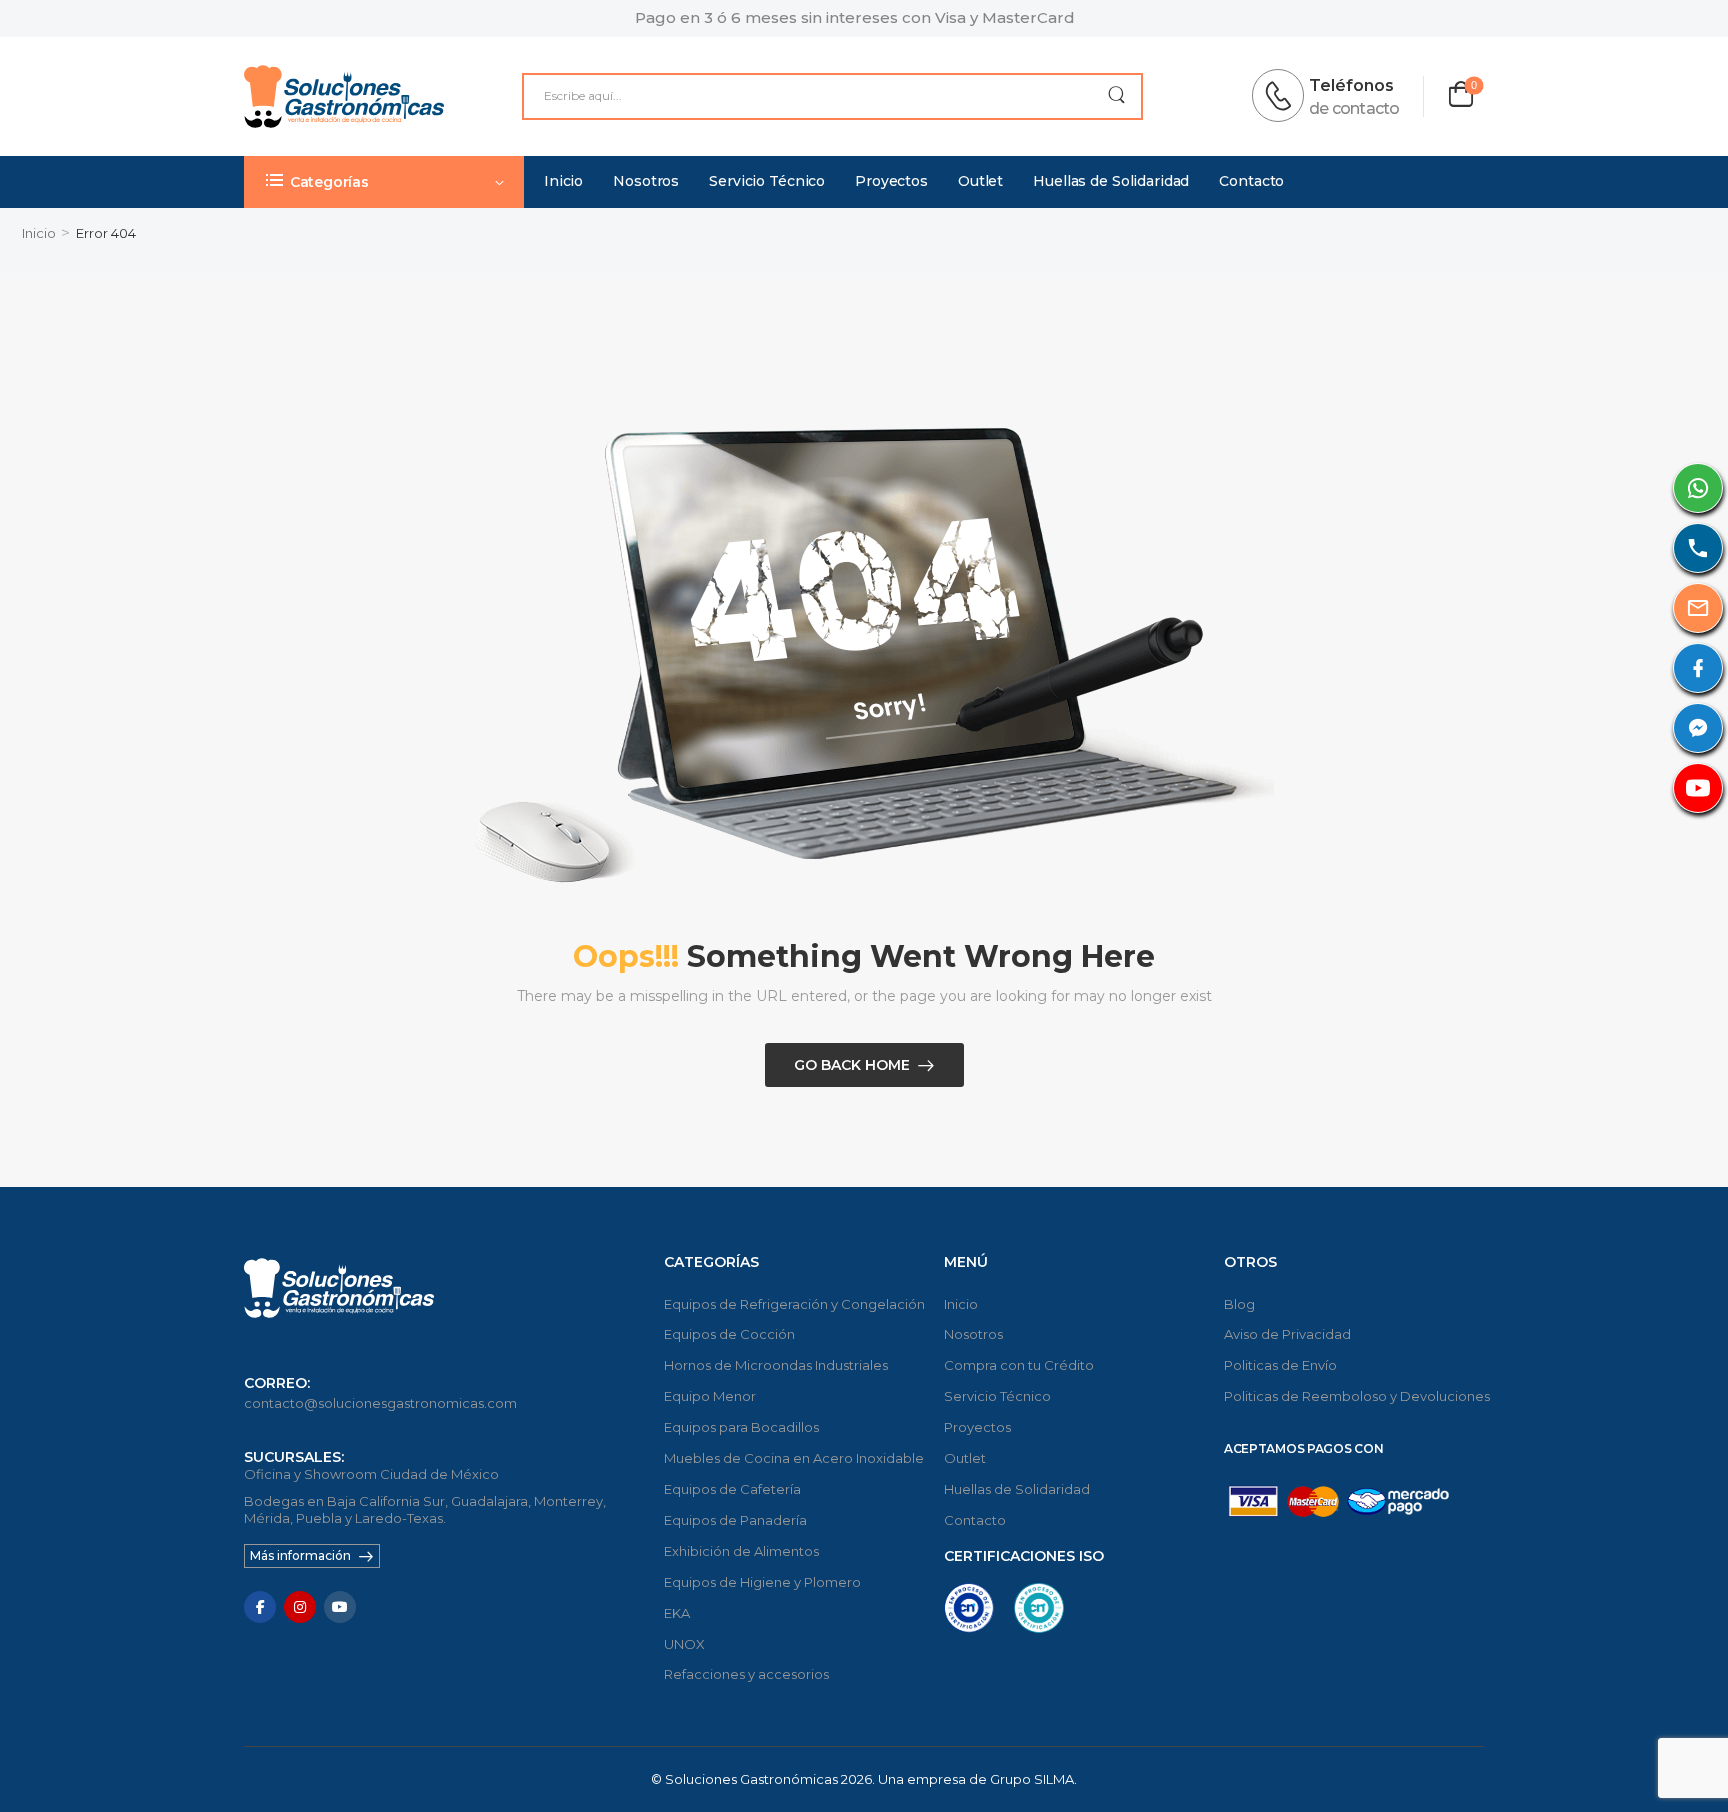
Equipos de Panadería (735, 1520)
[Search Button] (1116, 96)
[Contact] (1284, 96)
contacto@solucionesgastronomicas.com (380, 1403)
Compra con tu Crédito (1019, 1365)
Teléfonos (1351, 85)
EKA (677, 1613)
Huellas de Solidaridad (1111, 181)
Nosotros (646, 181)
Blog (1239, 1304)
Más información (300, 1555)
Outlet (980, 181)
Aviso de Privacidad (1287, 1334)
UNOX (684, 1644)
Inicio (563, 181)
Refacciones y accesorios (746, 1674)
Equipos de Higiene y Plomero (762, 1582)
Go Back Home (852, 1065)
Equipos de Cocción (729, 1334)
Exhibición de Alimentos (741, 1551)
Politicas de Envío (1280, 1365)
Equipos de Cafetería (732, 1489)
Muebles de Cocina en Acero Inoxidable (794, 1458)
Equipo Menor (710, 1396)
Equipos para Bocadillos (741, 1427)
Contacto (1251, 181)
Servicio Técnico (767, 181)
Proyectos (891, 181)
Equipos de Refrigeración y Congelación (794, 1304)
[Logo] (344, 96)
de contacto (1354, 108)
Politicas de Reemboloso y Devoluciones (1354, 1396)
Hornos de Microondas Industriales (776, 1365)
